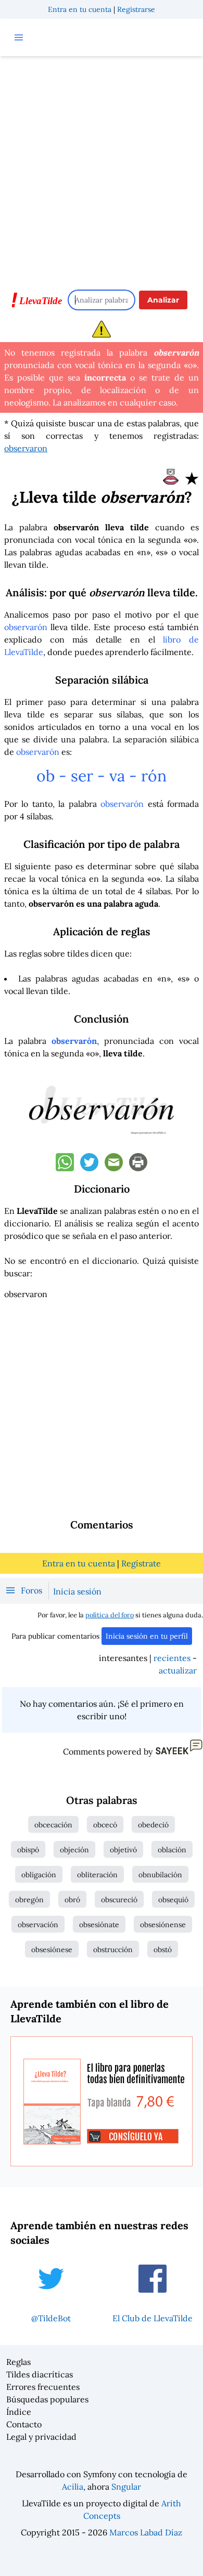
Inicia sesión (77, 1591)
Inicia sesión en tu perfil (147, 1636)
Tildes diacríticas (40, 2374)
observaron (26, 448)
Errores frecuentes (43, 2387)
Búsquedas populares (47, 2399)
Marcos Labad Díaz (146, 2532)
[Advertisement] (102, 168)
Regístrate (141, 1563)
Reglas (18, 2362)
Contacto (24, 2424)
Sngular (126, 2487)
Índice (19, 2412)
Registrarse (136, 9)
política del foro (110, 1615)
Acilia (73, 2487)
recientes (172, 1658)
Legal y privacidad (41, 2437)
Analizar (163, 300)
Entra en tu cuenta (80, 9)
